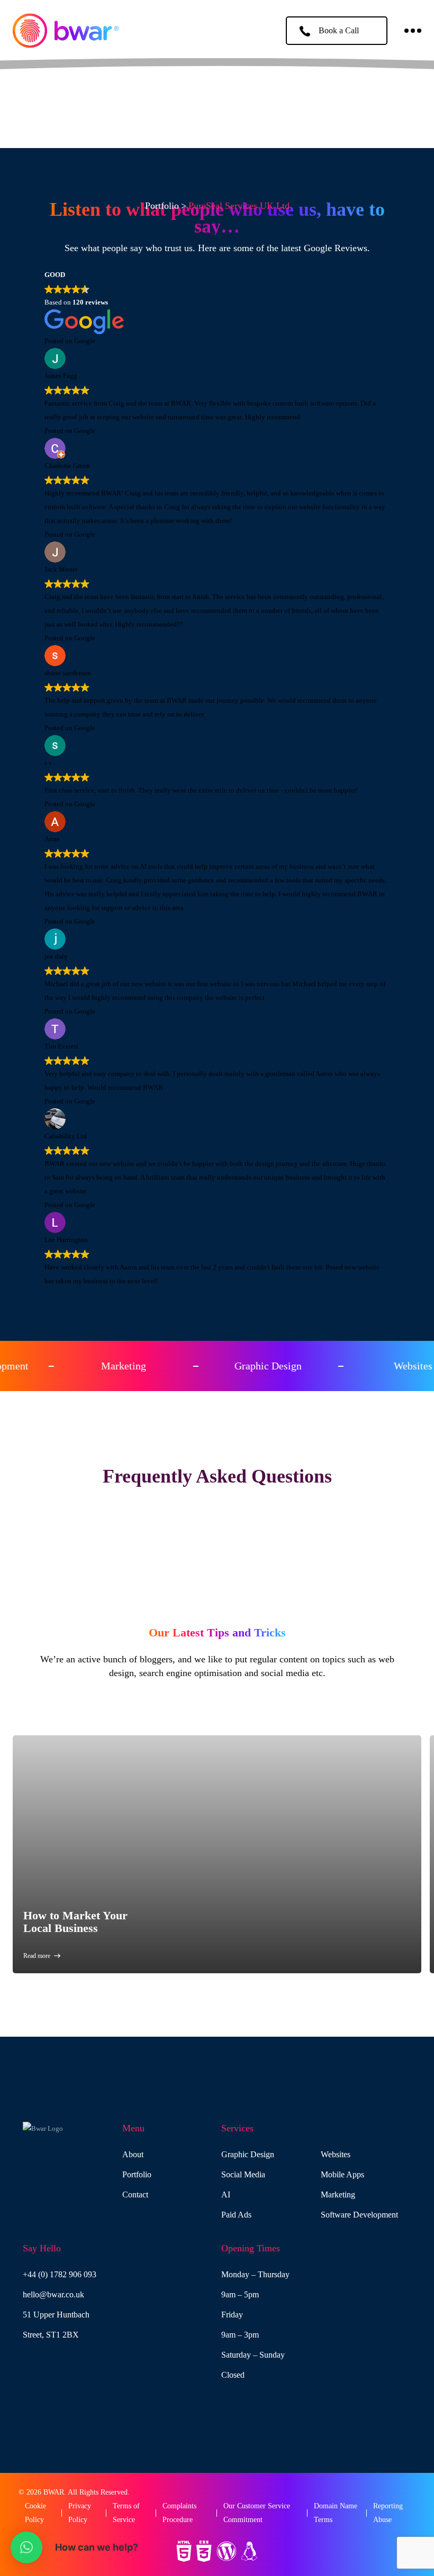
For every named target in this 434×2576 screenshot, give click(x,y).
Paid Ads (236, 2215)
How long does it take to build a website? (217, 1573)
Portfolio (162, 206)
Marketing (338, 2195)
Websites (336, 2154)
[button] (26, 2547)
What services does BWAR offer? (217, 1505)
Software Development (359, 2215)
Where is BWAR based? (217, 1518)
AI (226, 2195)
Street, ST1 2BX (51, 2335)
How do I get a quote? (217, 1601)
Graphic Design (248, 2154)
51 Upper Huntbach (56, 2315)
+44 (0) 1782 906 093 (60, 2274)
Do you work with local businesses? (217, 1560)
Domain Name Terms (336, 2513)
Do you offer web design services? (217, 1532)
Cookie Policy (35, 2513)
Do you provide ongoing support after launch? (217, 1587)
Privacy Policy (80, 2513)
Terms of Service (126, 2513)
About (133, 2154)
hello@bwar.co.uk (53, 2294)
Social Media (243, 2174)
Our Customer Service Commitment (257, 2513)
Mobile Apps (342, 2174)
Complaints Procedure (179, 2513)
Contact (135, 2195)
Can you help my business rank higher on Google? (217, 1546)
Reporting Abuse (388, 2513)
